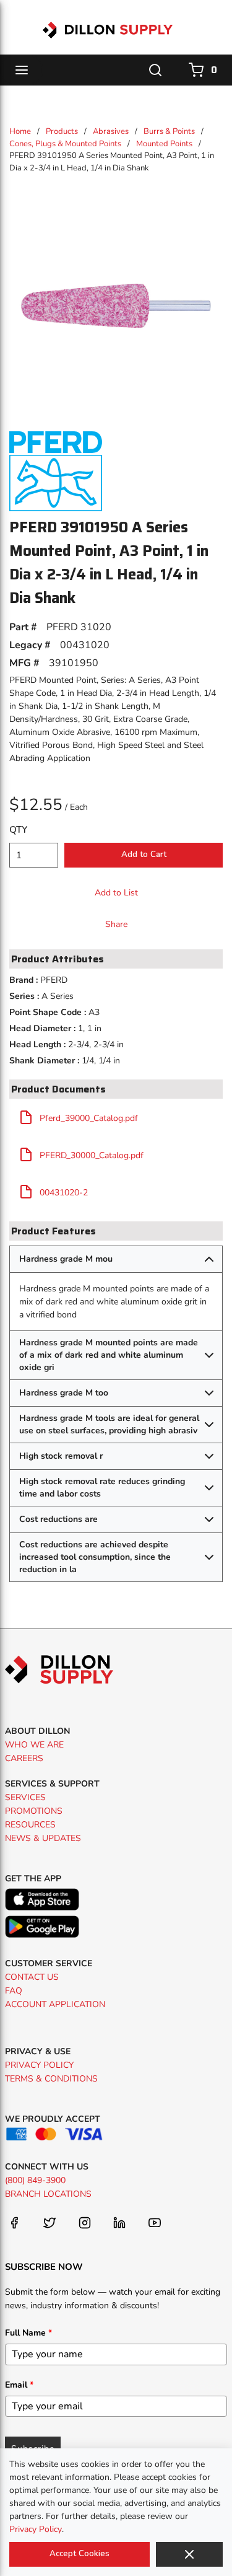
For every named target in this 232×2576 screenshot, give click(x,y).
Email (19, 2385)
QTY (18, 830)
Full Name (28, 2333)
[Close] (189, 2554)
